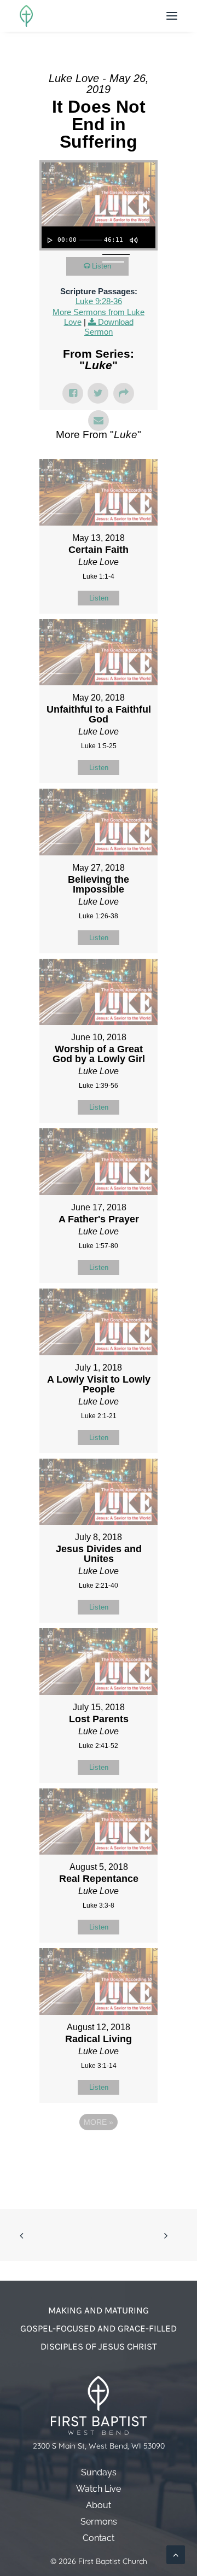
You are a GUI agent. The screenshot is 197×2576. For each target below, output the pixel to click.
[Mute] (133, 240)
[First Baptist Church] (26, 16)
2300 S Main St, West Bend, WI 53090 (99, 2446)
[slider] (91, 240)
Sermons (99, 2522)
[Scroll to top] (176, 2554)
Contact (99, 2538)
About (99, 2505)
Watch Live (99, 2489)
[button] (172, 16)
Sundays (99, 2472)
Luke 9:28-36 (99, 301)
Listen (102, 266)
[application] (99, 237)
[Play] (49, 240)
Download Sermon (109, 327)
